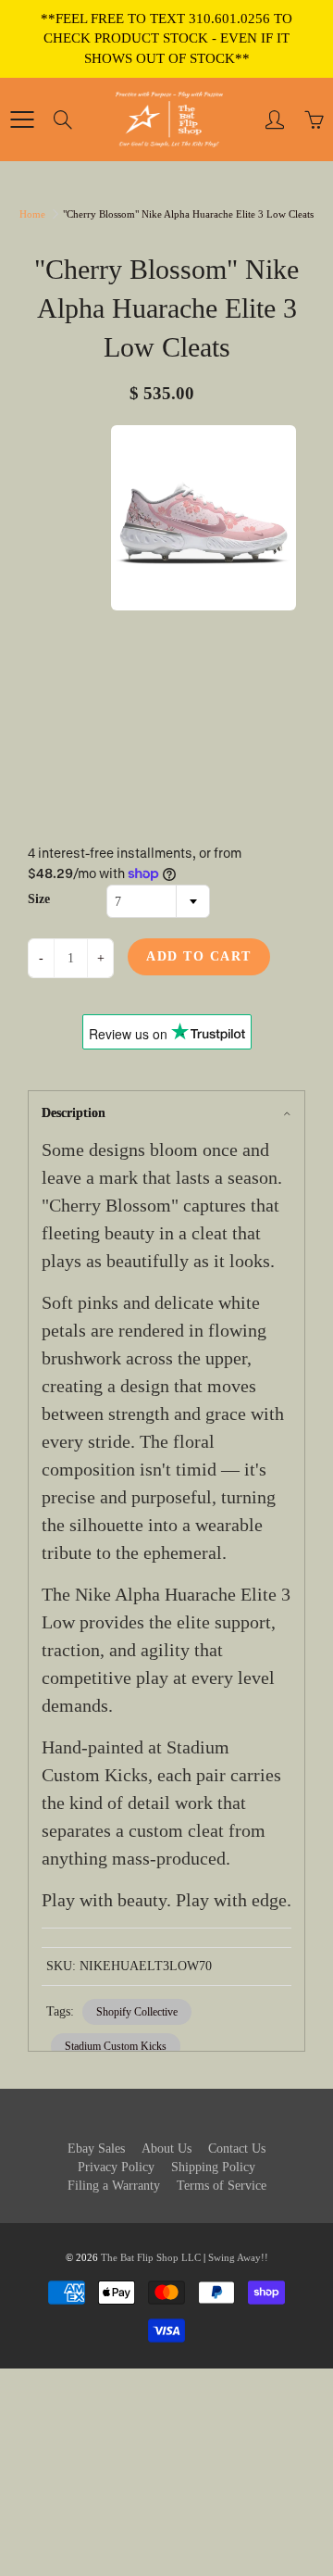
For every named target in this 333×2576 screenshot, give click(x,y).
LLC (191, 2257)
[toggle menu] (22, 119)
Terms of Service (222, 2186)
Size (39, 899)
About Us (166, 2149)
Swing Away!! (238, 2257)
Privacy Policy (116, 2167)
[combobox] (158, 901)
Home (32, 214)
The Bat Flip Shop (141, 2257)
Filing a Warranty (114, 2186)
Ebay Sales (96, 2149)
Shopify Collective (137, 2012)
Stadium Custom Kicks (116, 2046)
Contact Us (237, 2149)
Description (74, 1113)
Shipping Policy (213, 2167)
